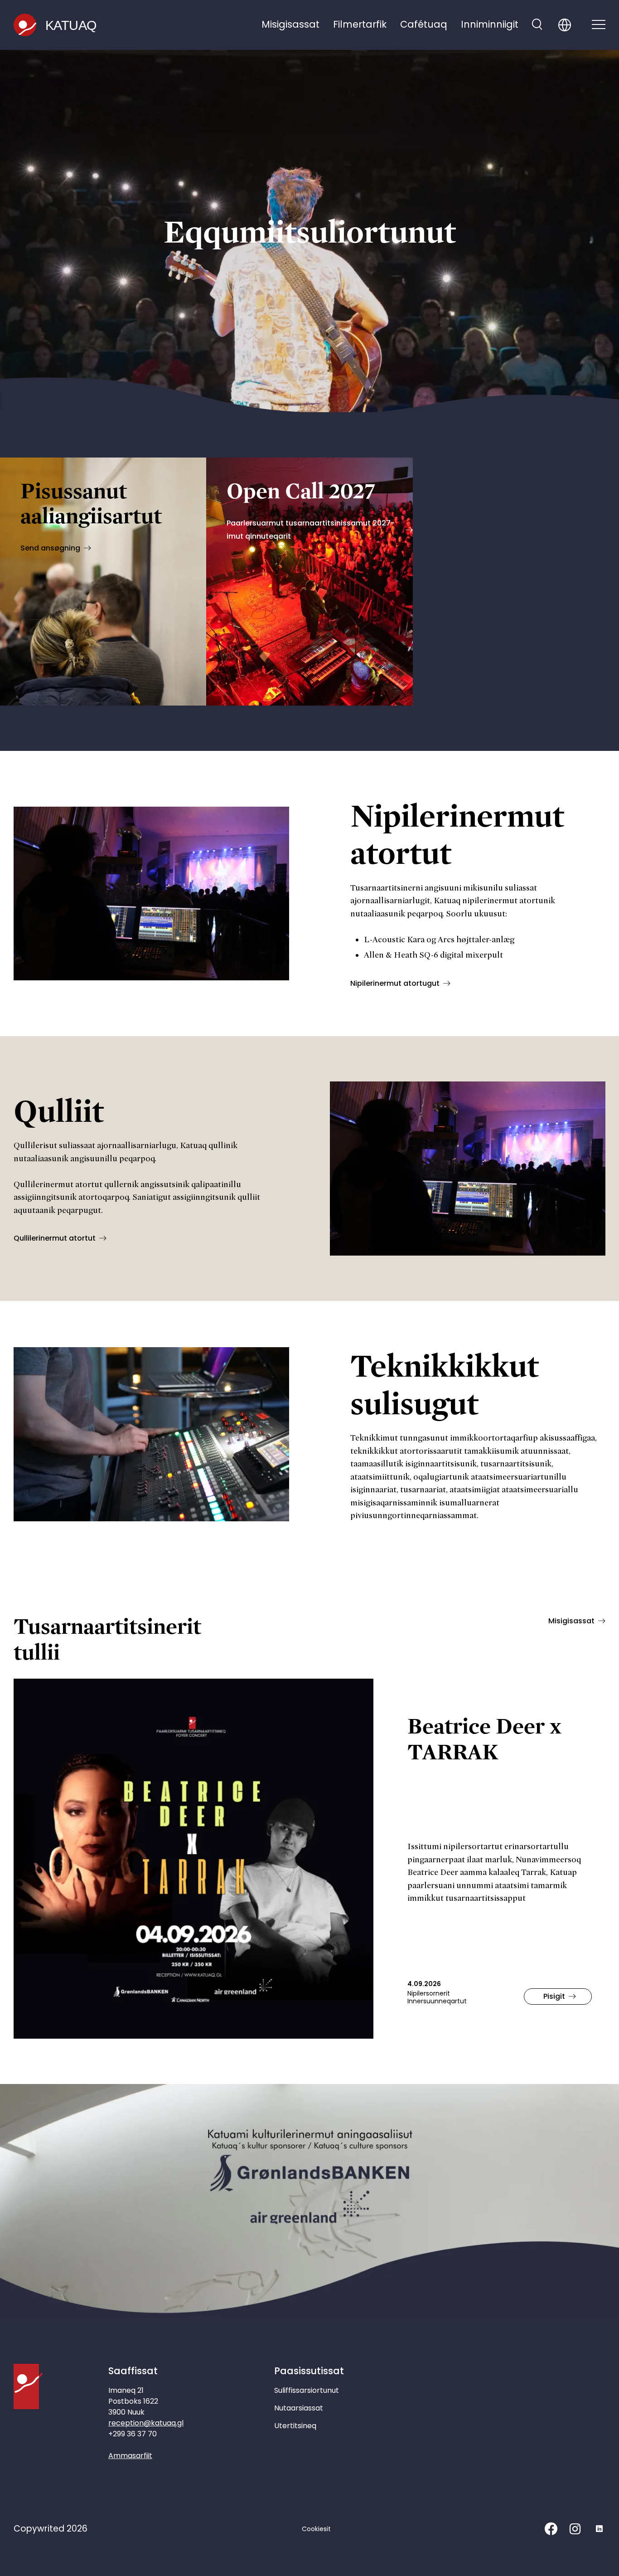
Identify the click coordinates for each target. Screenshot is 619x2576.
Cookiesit (316, 2529)
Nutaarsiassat (299, 2408)
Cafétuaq (424, 24)
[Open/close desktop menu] (599, 25)
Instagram (575, 2529)
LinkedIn (599, 2529)
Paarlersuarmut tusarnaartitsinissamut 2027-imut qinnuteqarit (311, 530)
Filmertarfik (360, 24)
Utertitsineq (295, 2426)
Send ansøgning (50, 548)
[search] (537, 25)
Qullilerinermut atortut (55, 1238)
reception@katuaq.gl (146, 2423)
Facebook (551, 2529)
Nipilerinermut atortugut (395, 983)
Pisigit (554, 1996)
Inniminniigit (490, 24)
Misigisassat (290, 24)
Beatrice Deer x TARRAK (484, 1738)
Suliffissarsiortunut (307, 2390)
